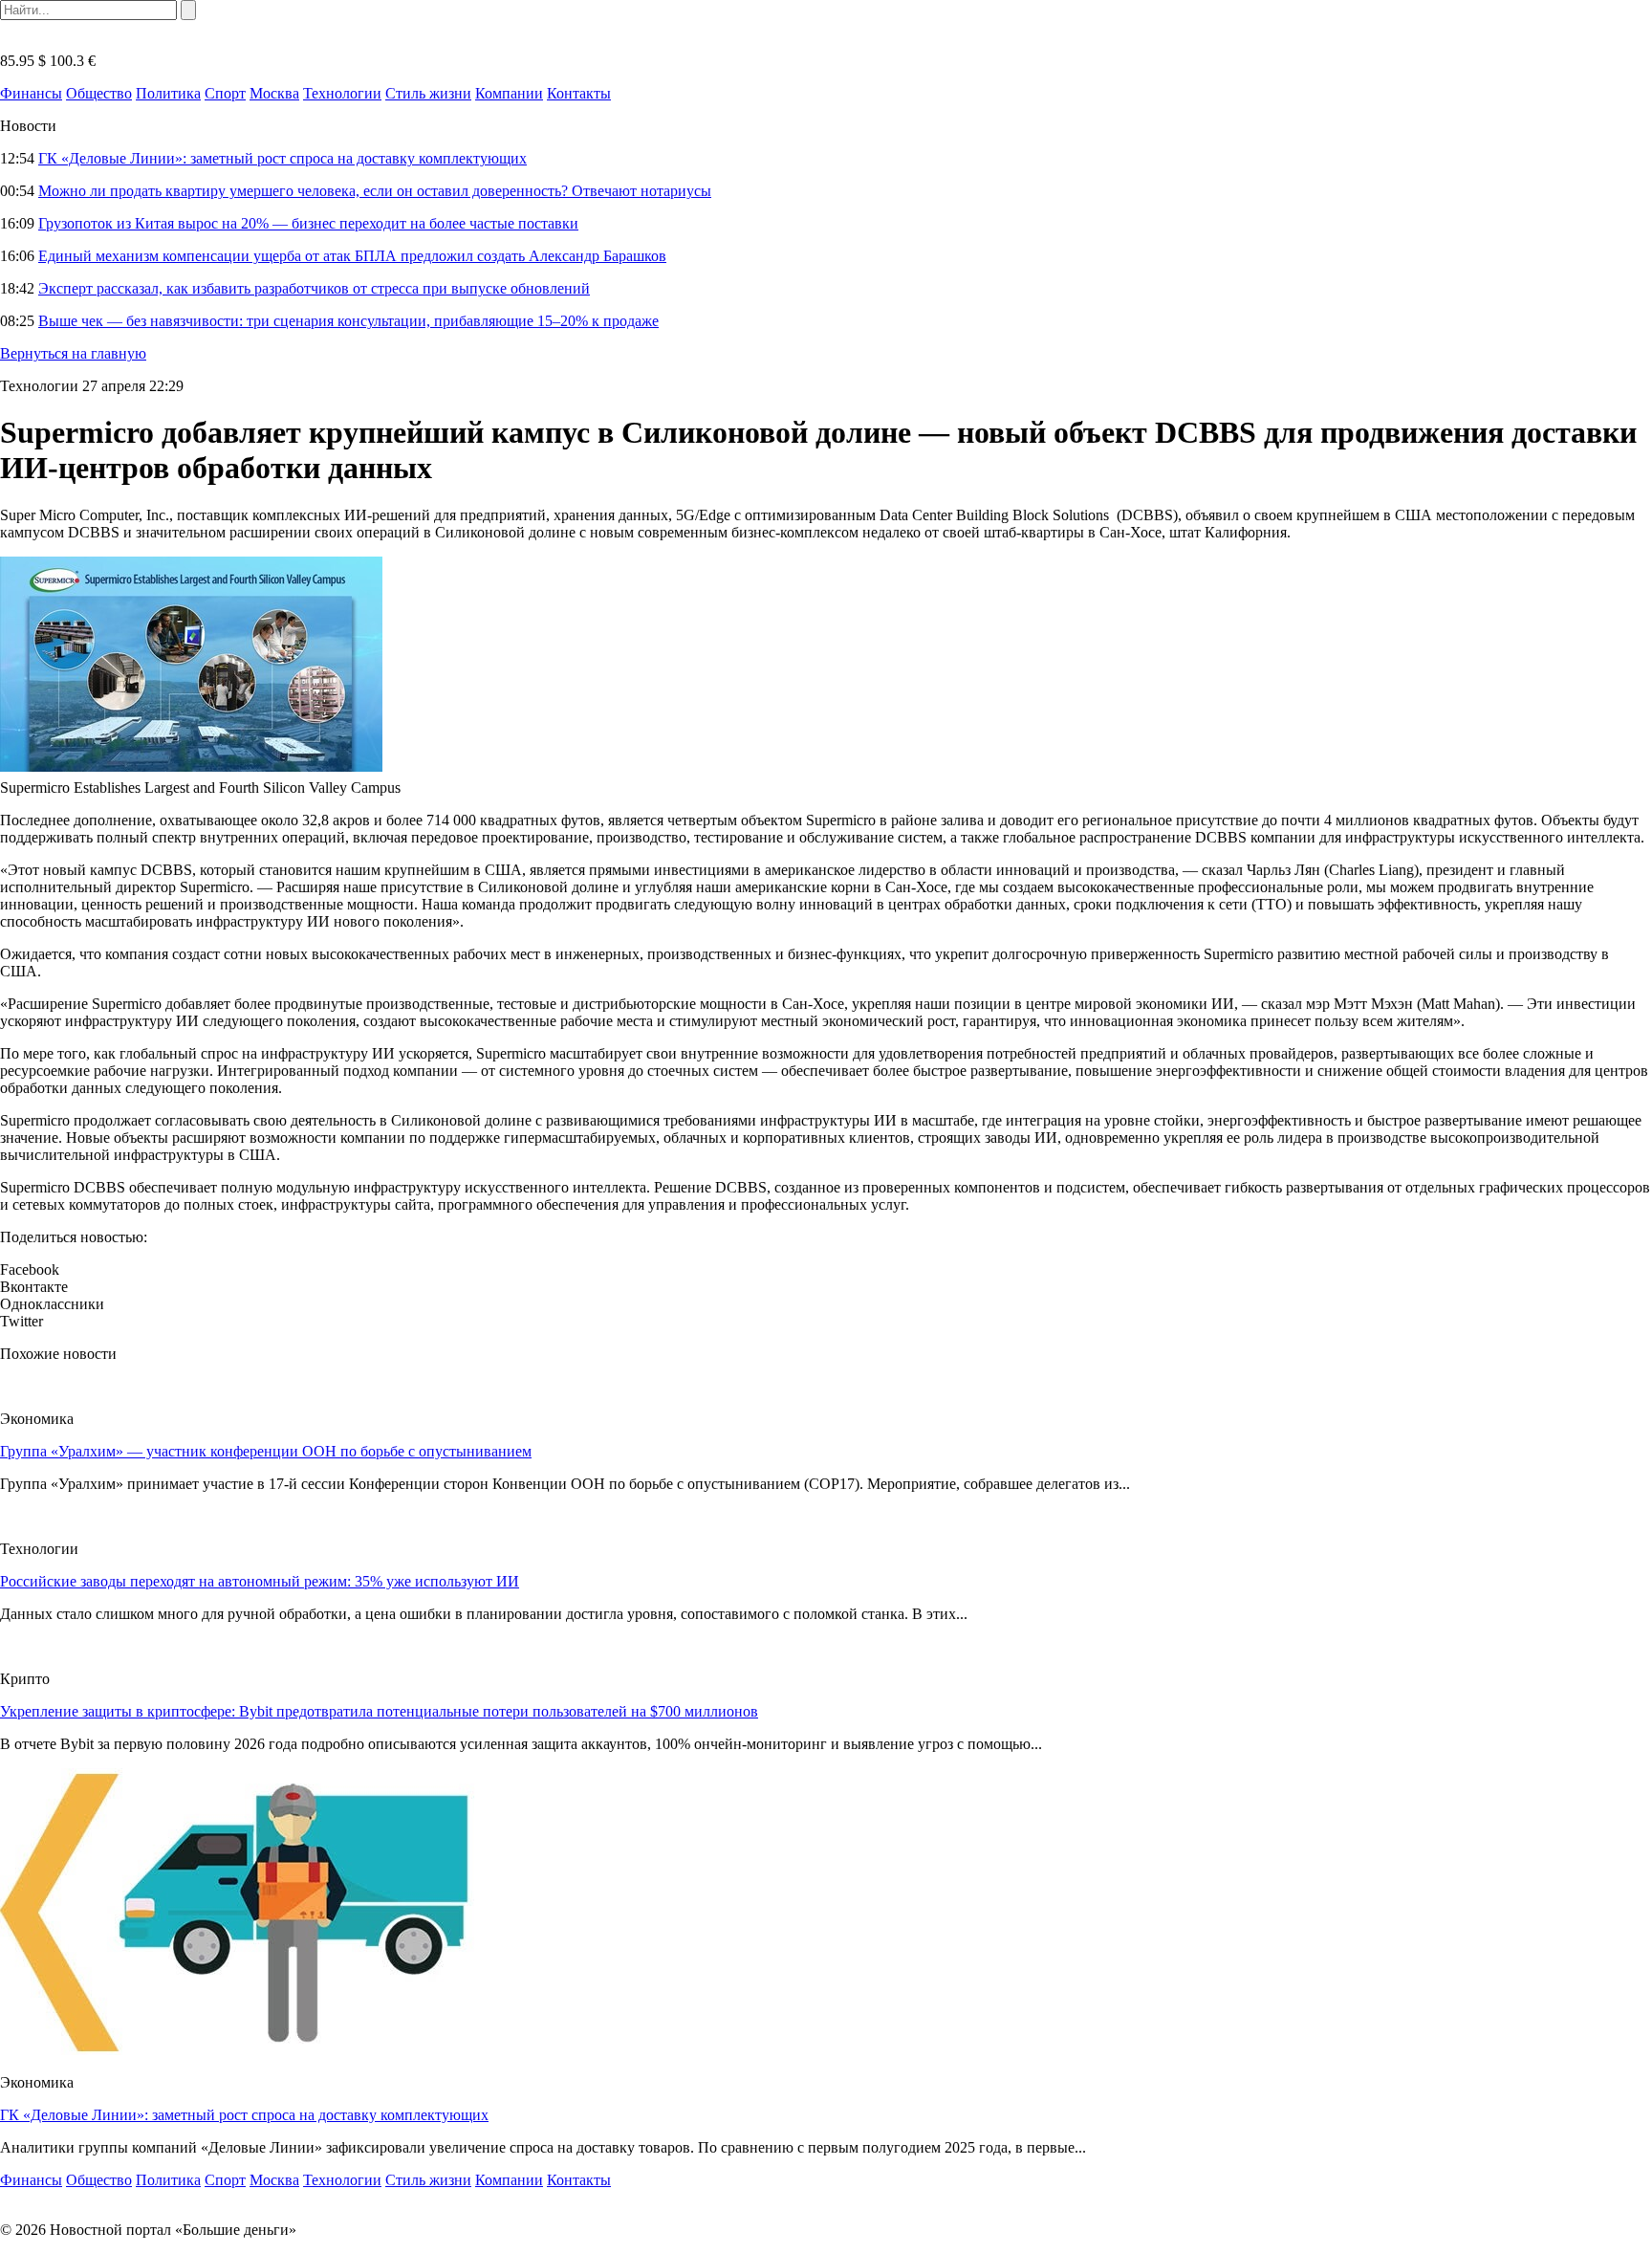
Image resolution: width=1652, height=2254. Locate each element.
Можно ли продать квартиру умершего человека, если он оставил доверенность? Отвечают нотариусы (375, 191)
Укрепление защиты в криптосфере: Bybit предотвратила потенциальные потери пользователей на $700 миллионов (379, 1711)
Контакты (579, 93)
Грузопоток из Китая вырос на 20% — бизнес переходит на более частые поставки (308, 223)
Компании (509, 93)
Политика (168, 93)
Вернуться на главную (73, 353)
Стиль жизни (428, 93)
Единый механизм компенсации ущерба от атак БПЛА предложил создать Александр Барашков (352, 256)
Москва (274, 93)
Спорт (225, 93)
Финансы (31, 93)
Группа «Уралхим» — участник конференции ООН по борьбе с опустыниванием (266, 1451)
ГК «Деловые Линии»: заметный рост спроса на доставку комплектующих (283, 158)
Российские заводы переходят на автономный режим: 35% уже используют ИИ (260, 1581)
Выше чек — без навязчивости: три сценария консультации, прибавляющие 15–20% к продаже (348, 321)
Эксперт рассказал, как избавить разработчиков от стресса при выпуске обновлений (314, 288)
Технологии (342, 93)
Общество (99, 93)
